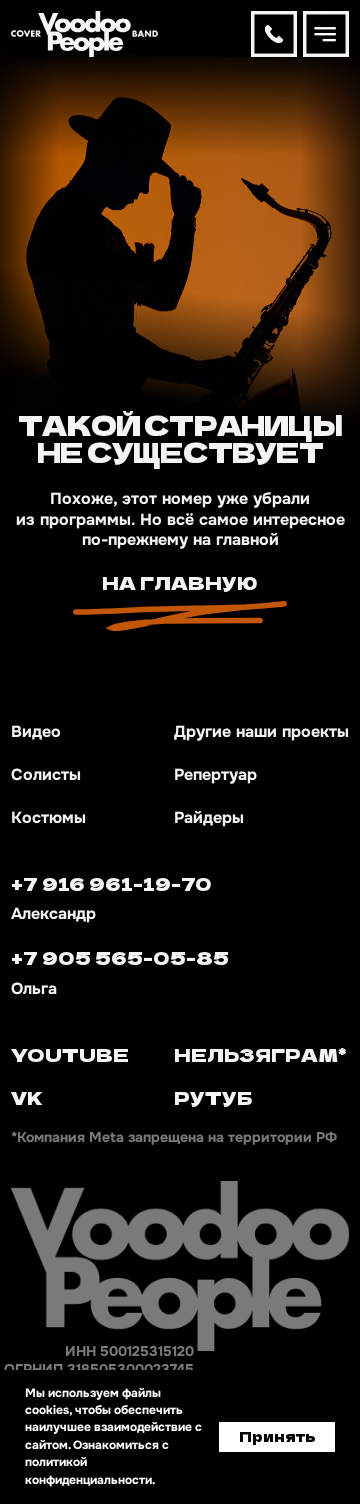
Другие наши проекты (261, 732)
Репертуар (215, 775)
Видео (36, 732)
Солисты (46, 775)
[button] (326, 34)
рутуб (213, 1097)
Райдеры (209, 818)
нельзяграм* (260, 1054)
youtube (70, 1054)
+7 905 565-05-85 (120, 957)
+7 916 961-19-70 (111, 883)
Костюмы (48, 818)
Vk (27, 1097)
